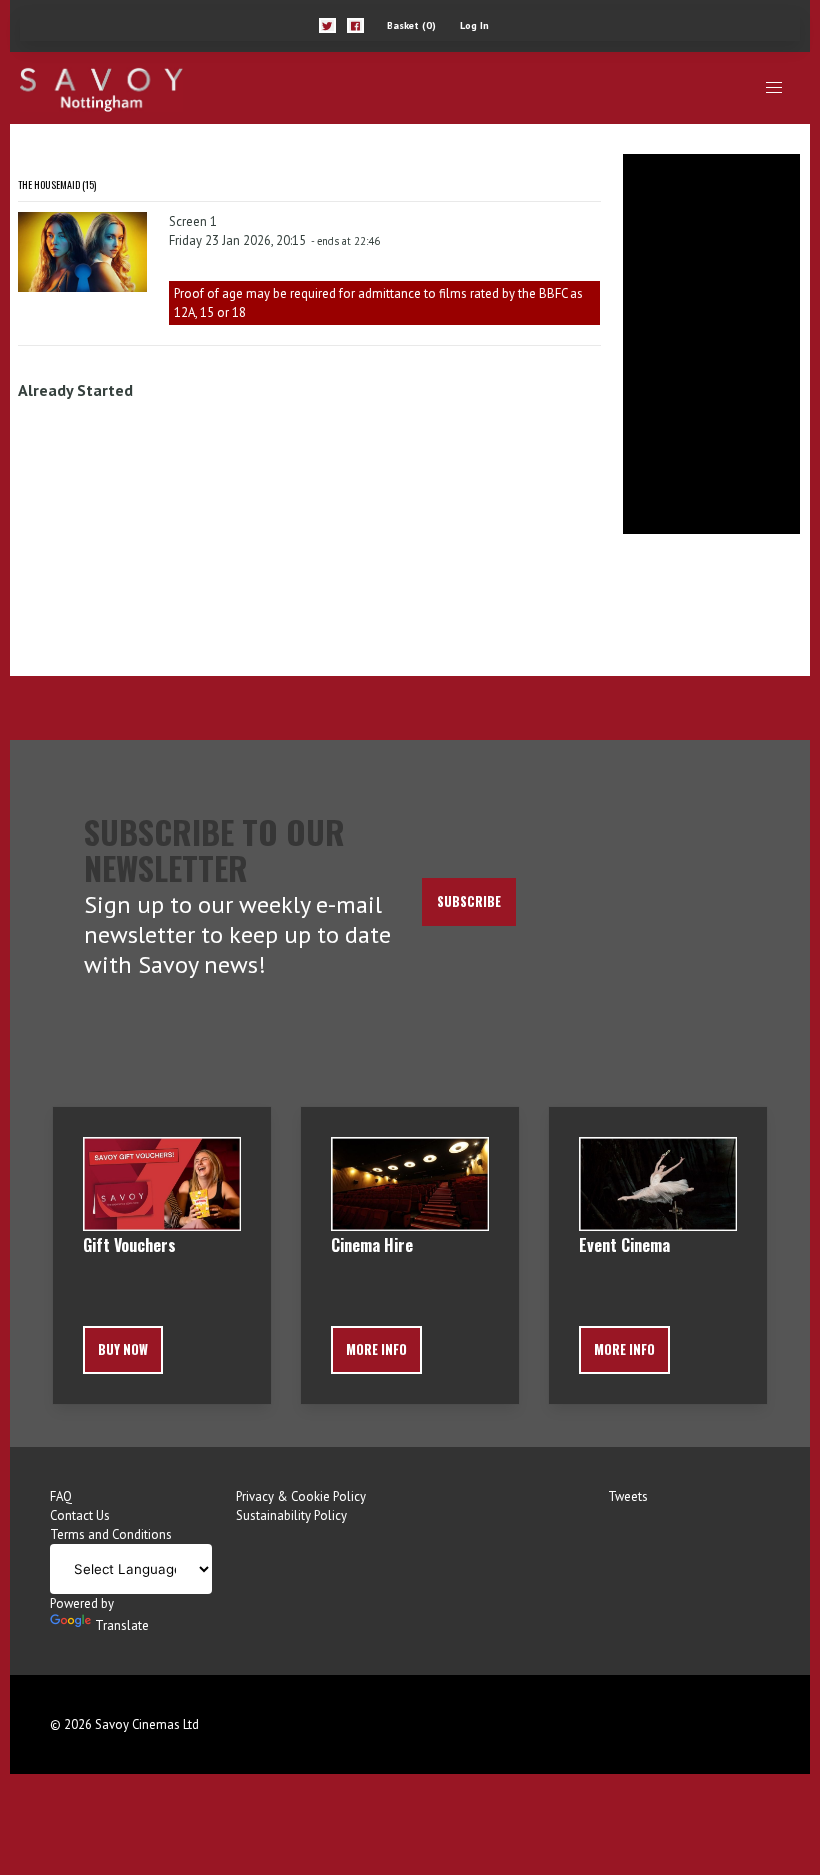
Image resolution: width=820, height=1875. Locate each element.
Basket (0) (411, 25)
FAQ (61, 1496)
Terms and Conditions (111, 1534)
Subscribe (469, 901)
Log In (474, 25)
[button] (327, 25)
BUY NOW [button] (123, 1349)
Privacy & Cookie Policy (301, 1496)
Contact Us (80, 1515)
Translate (122, 1625)
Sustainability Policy (291, 1515)
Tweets (628, 1496)
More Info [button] (376, 1349)
